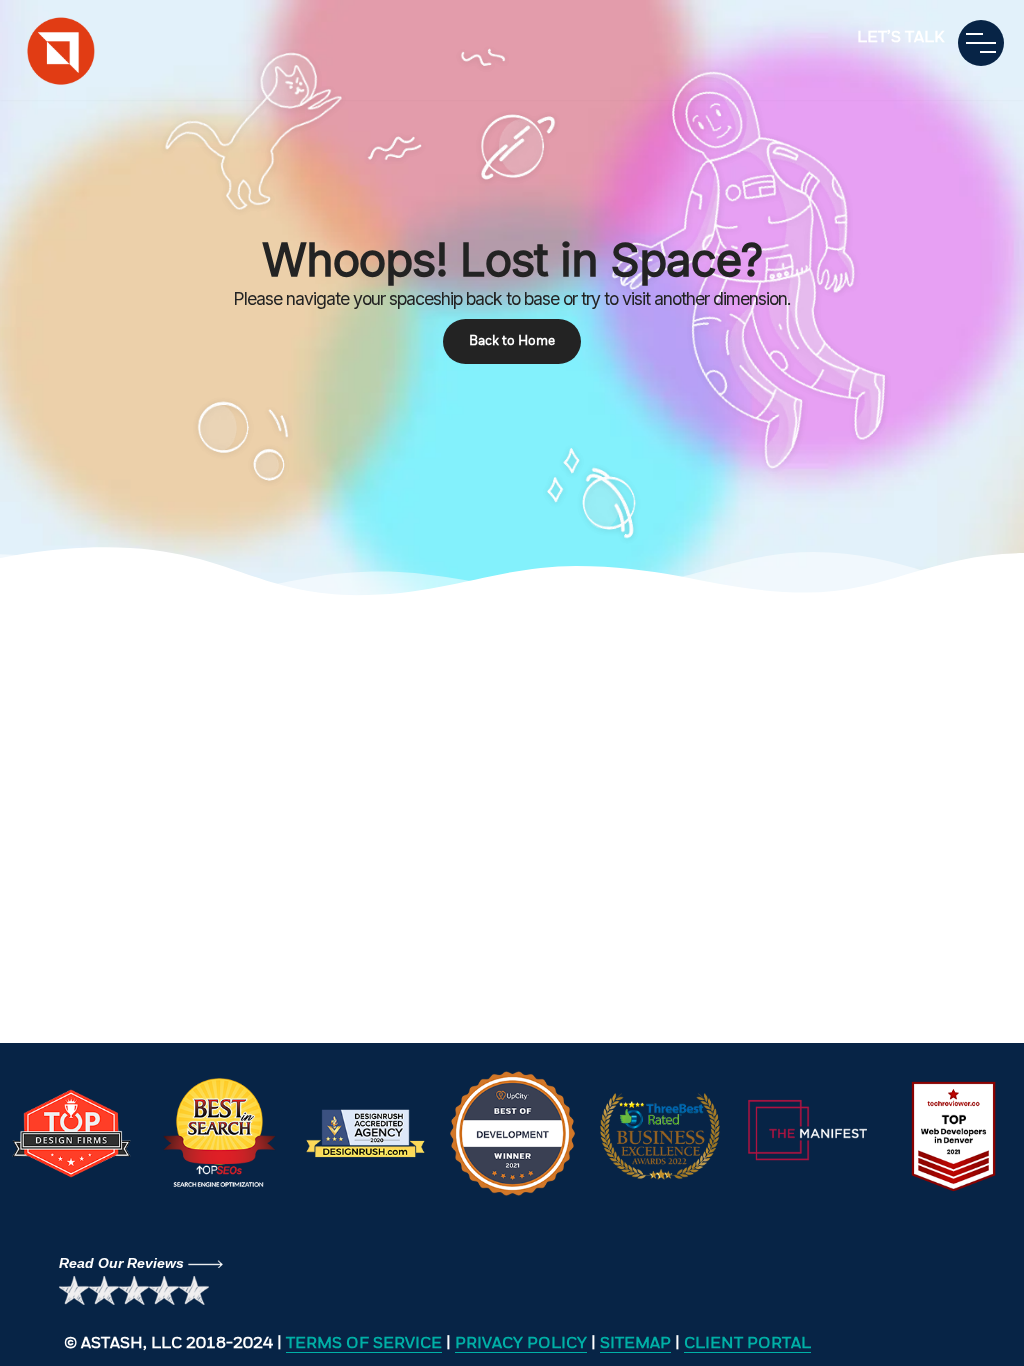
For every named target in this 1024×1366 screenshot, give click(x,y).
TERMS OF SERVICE (364, 1344)
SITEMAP (635, 1344)
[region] (512, 298)
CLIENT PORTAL (747, 1344)
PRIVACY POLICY (521, 1344)
